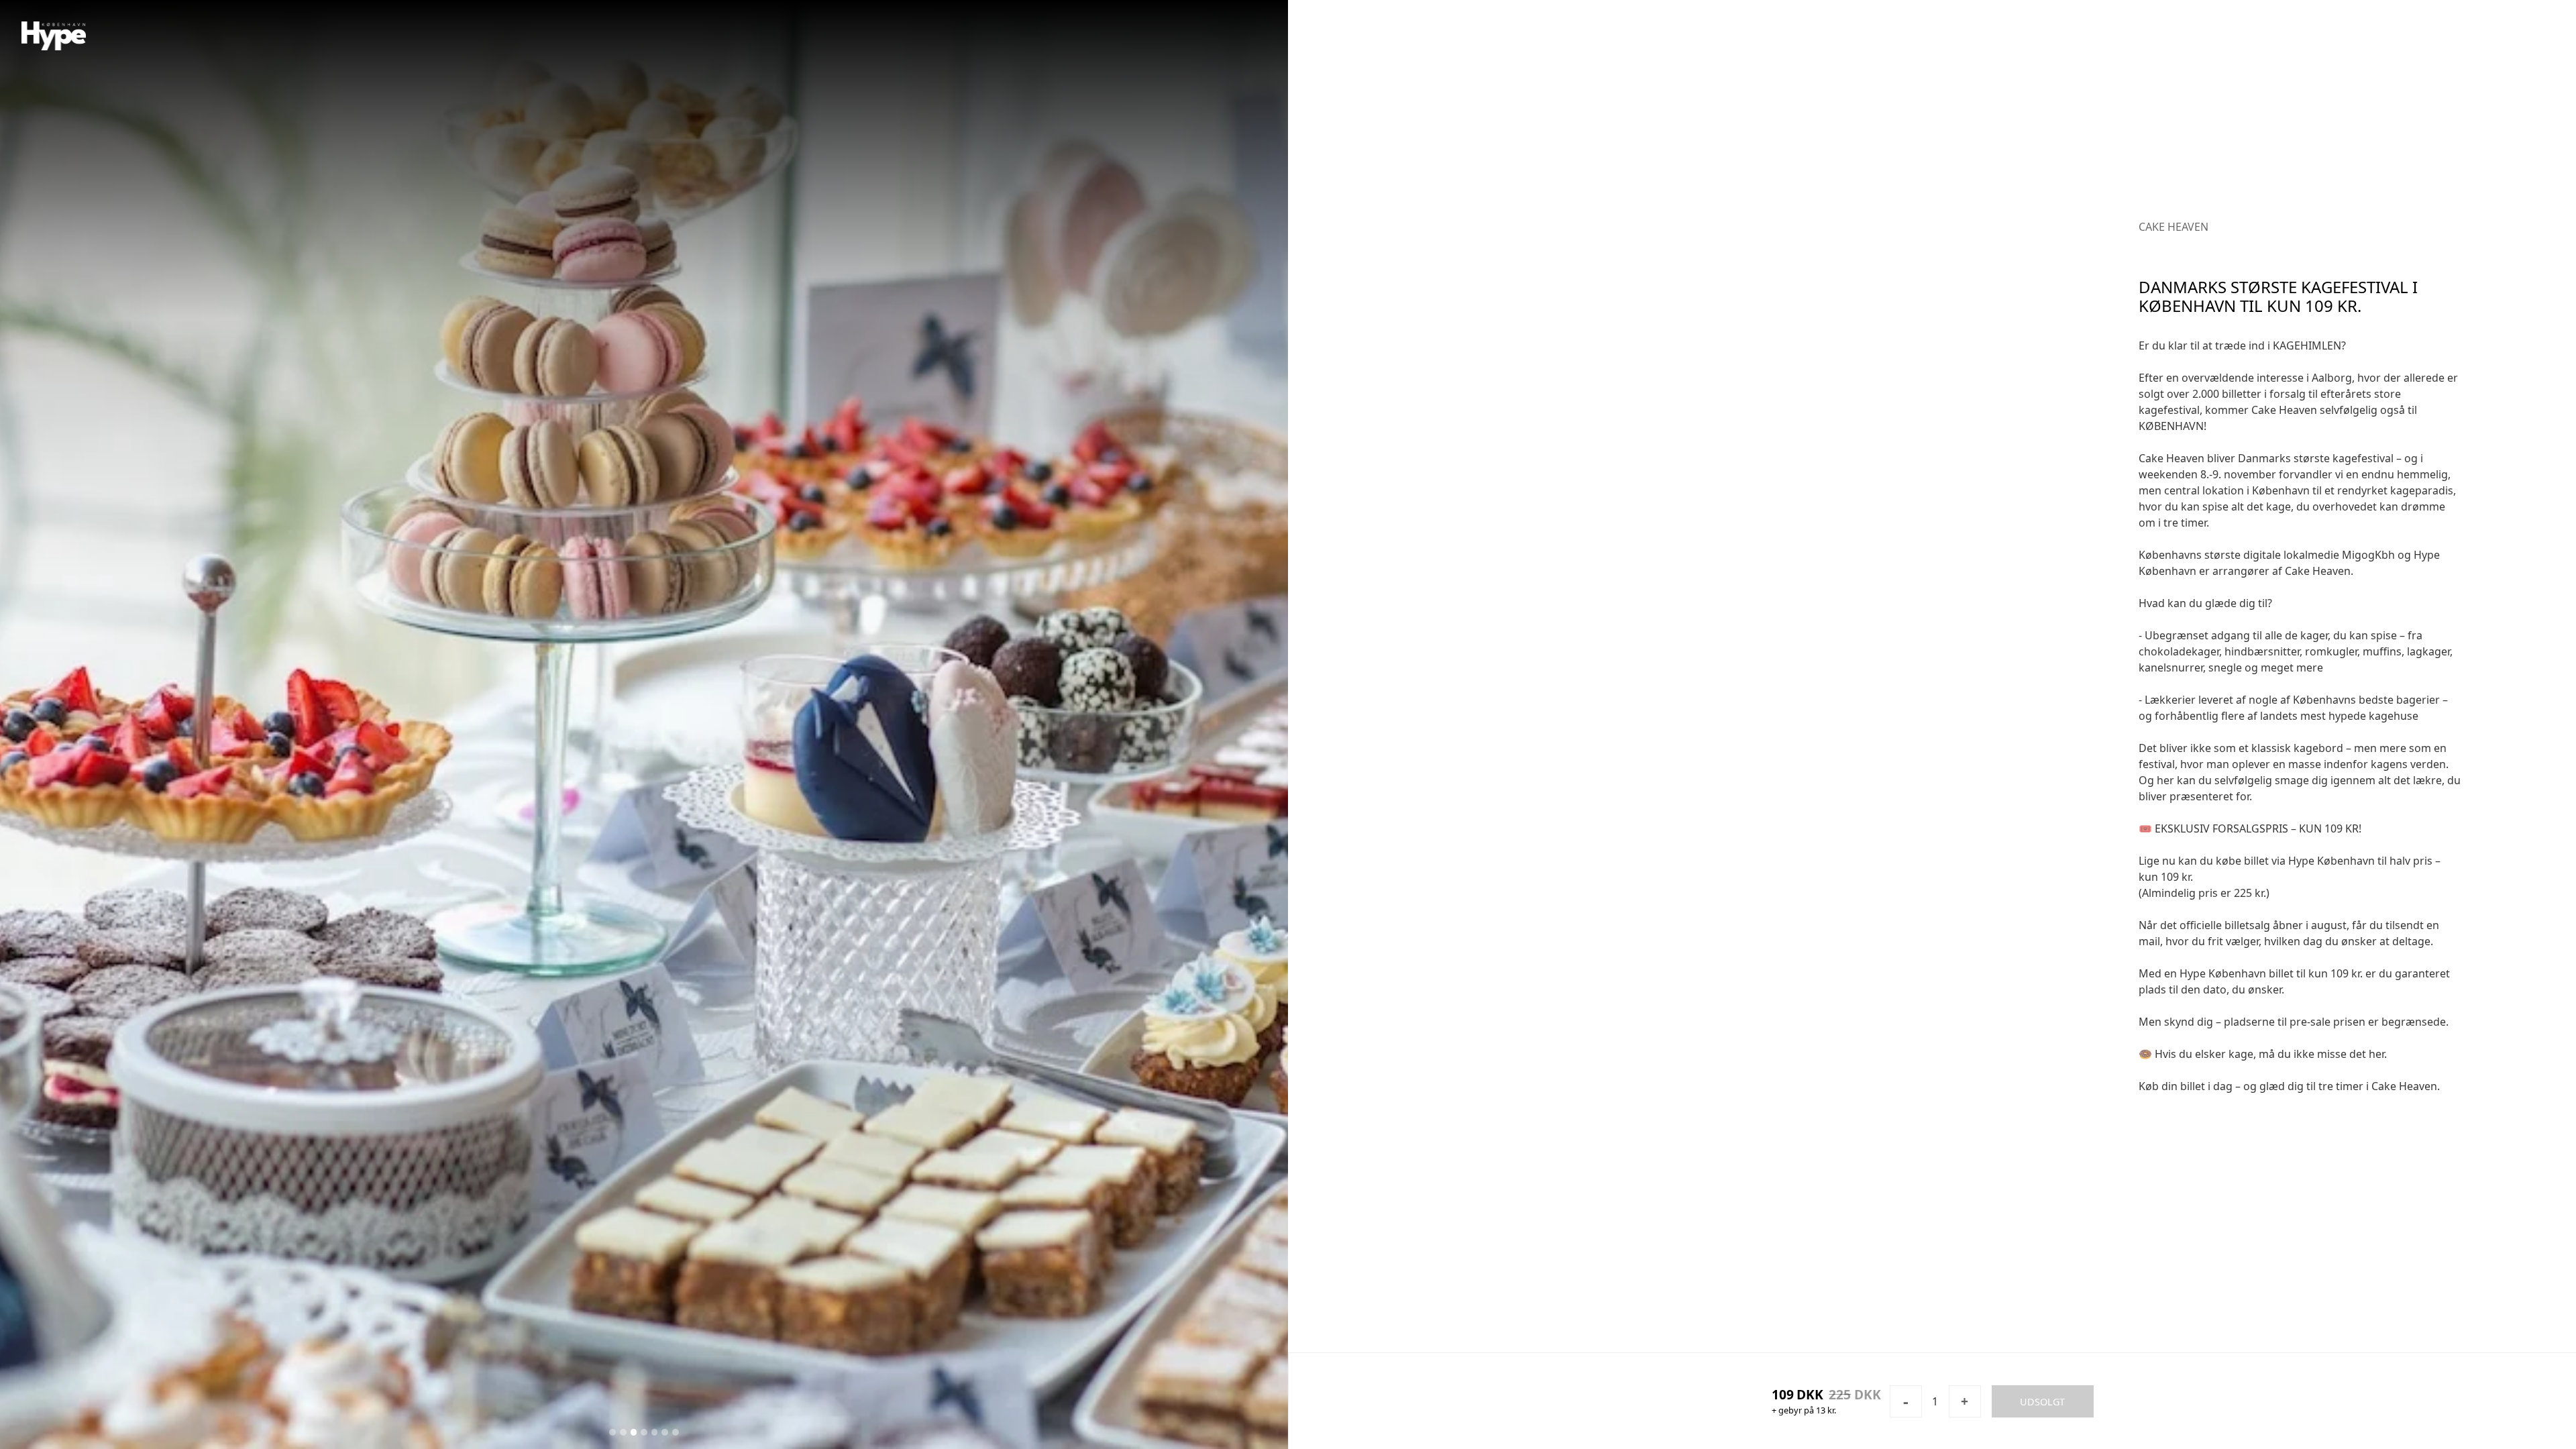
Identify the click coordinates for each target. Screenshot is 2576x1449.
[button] (322, 724)
